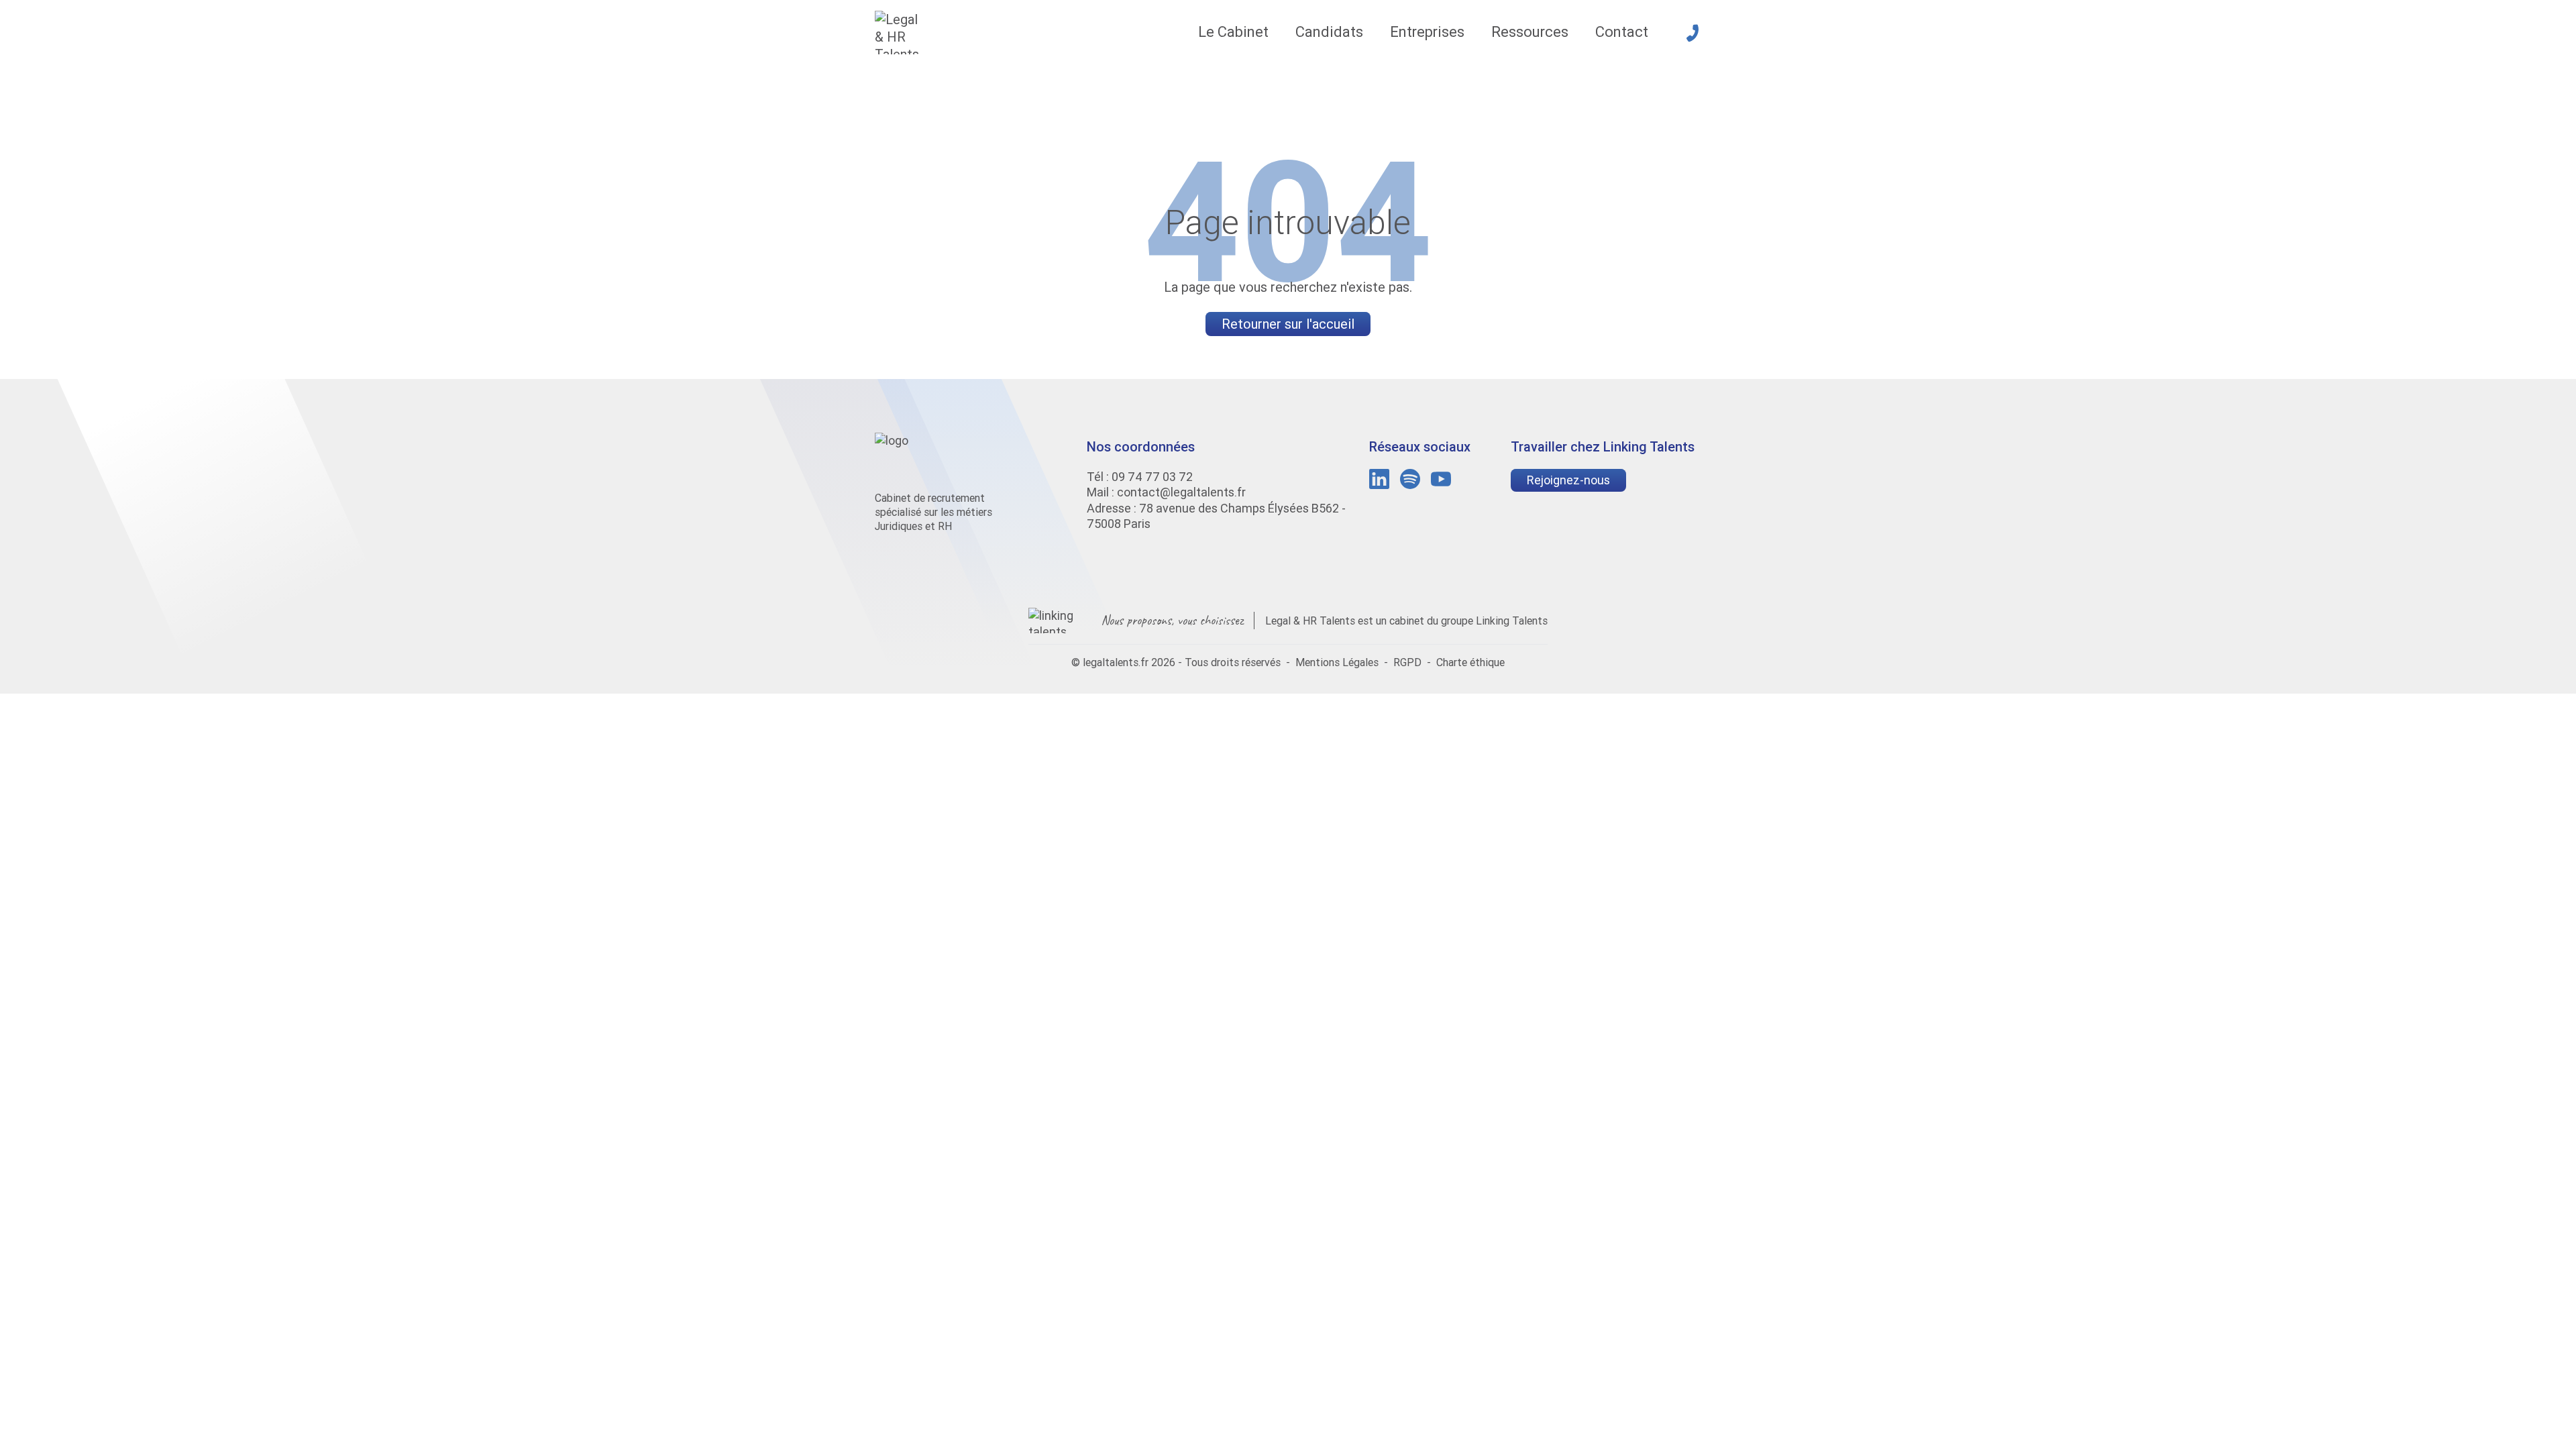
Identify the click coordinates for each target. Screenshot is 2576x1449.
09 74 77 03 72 (1152, 477)
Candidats (1329, 32)
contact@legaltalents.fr (1181, 492)
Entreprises (1427, 32)
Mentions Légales (1337, 662)
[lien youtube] (1441, 479)
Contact (1622, 32)
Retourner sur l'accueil (1288, 324)
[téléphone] (1693, 33)
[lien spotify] (1410, 479)
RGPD (1407, 662)
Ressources (1530, 32)
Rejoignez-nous (1568, 480)
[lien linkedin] (1379, 479)
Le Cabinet (1233, 32)
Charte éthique (1470, 662)
